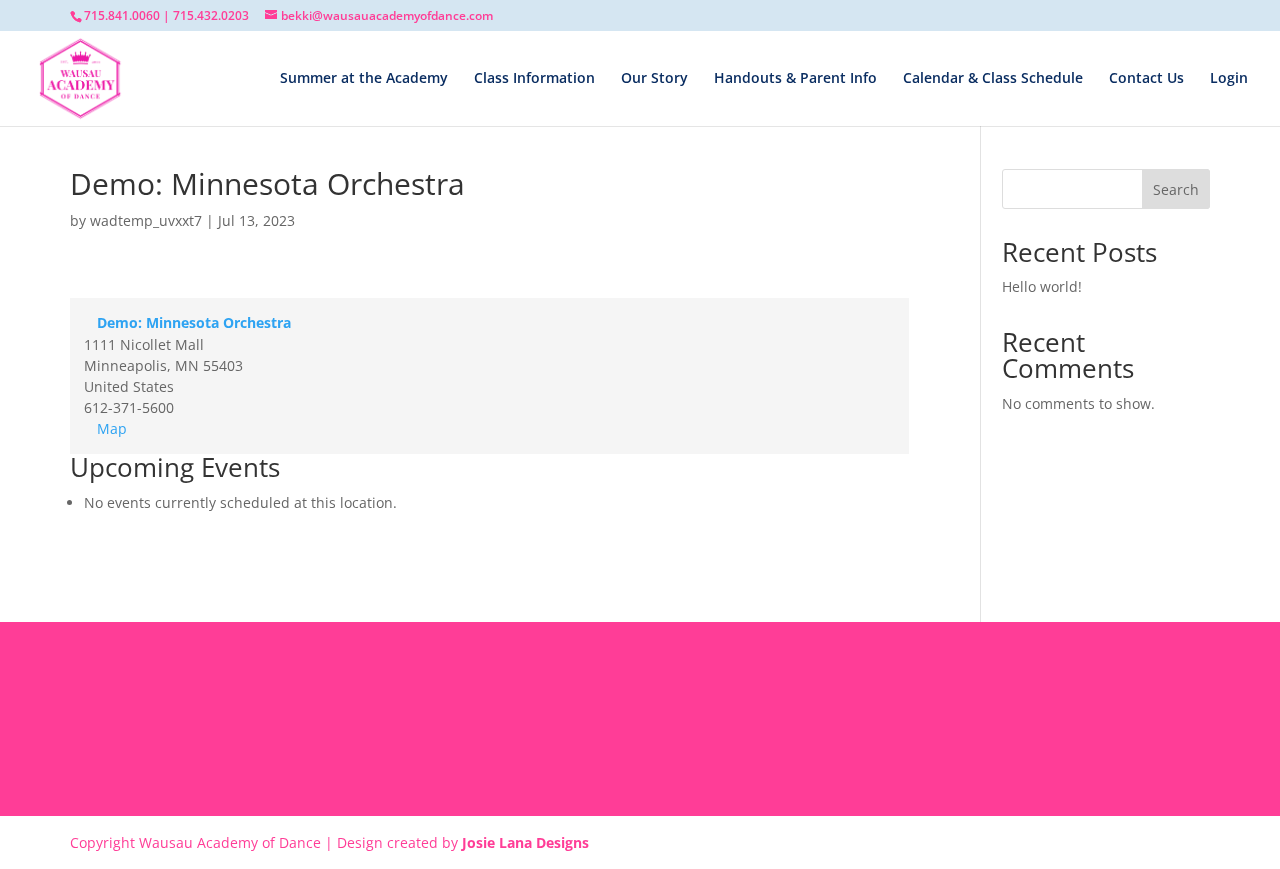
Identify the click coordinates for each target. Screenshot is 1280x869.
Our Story (654, 79)
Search (1176, 189)
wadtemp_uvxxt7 (146, 220)
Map (112, 428)
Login (1229, 79)
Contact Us (1146, 79)
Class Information (534, 79)
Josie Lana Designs (525, 842)
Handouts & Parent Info (795, 79)
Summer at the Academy (364, 79)
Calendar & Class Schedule (993, 79)
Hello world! (1042, 286)
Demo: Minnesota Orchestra (194, 322)
